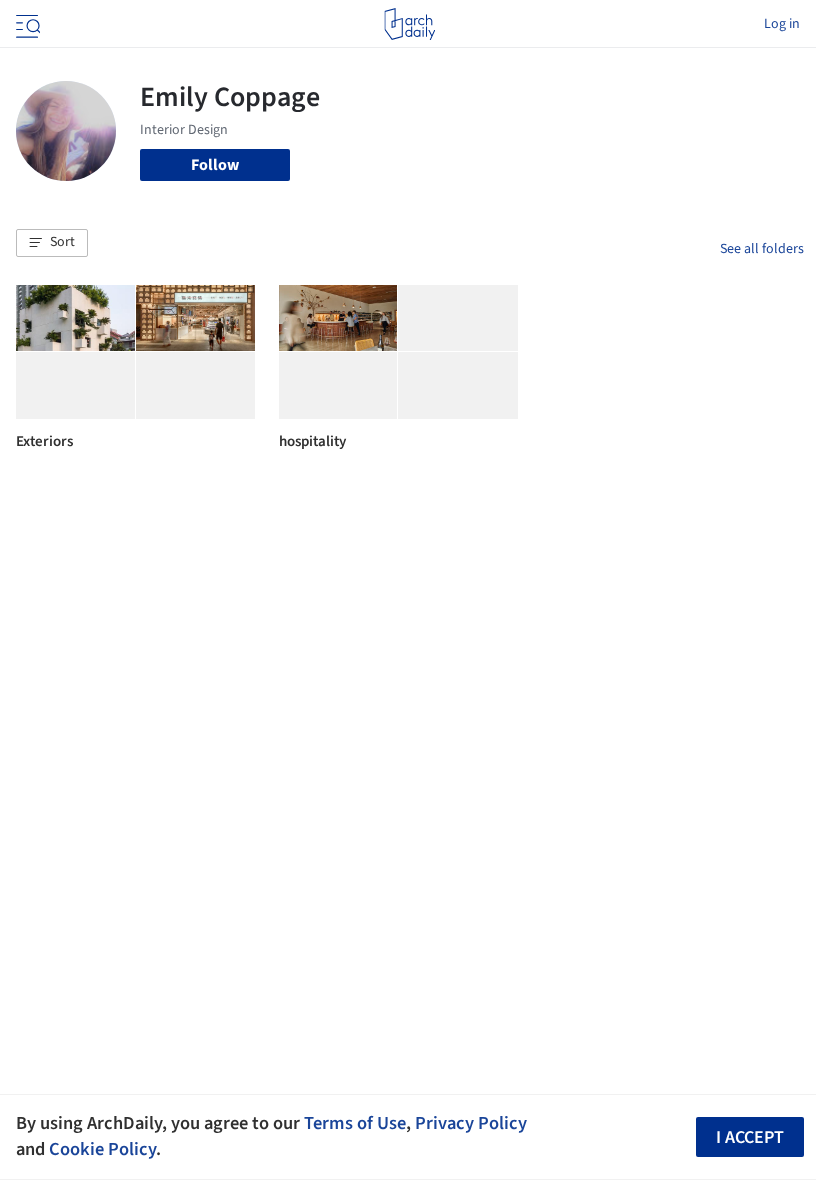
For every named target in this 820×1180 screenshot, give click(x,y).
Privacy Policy (471, 1123)
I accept (750, 1137)
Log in (782, 24)
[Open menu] (26, 24)
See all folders (762, 249)
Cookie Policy (102, 1149)
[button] (52, 243)
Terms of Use (355, 1123)
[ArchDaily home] (409, 24)
